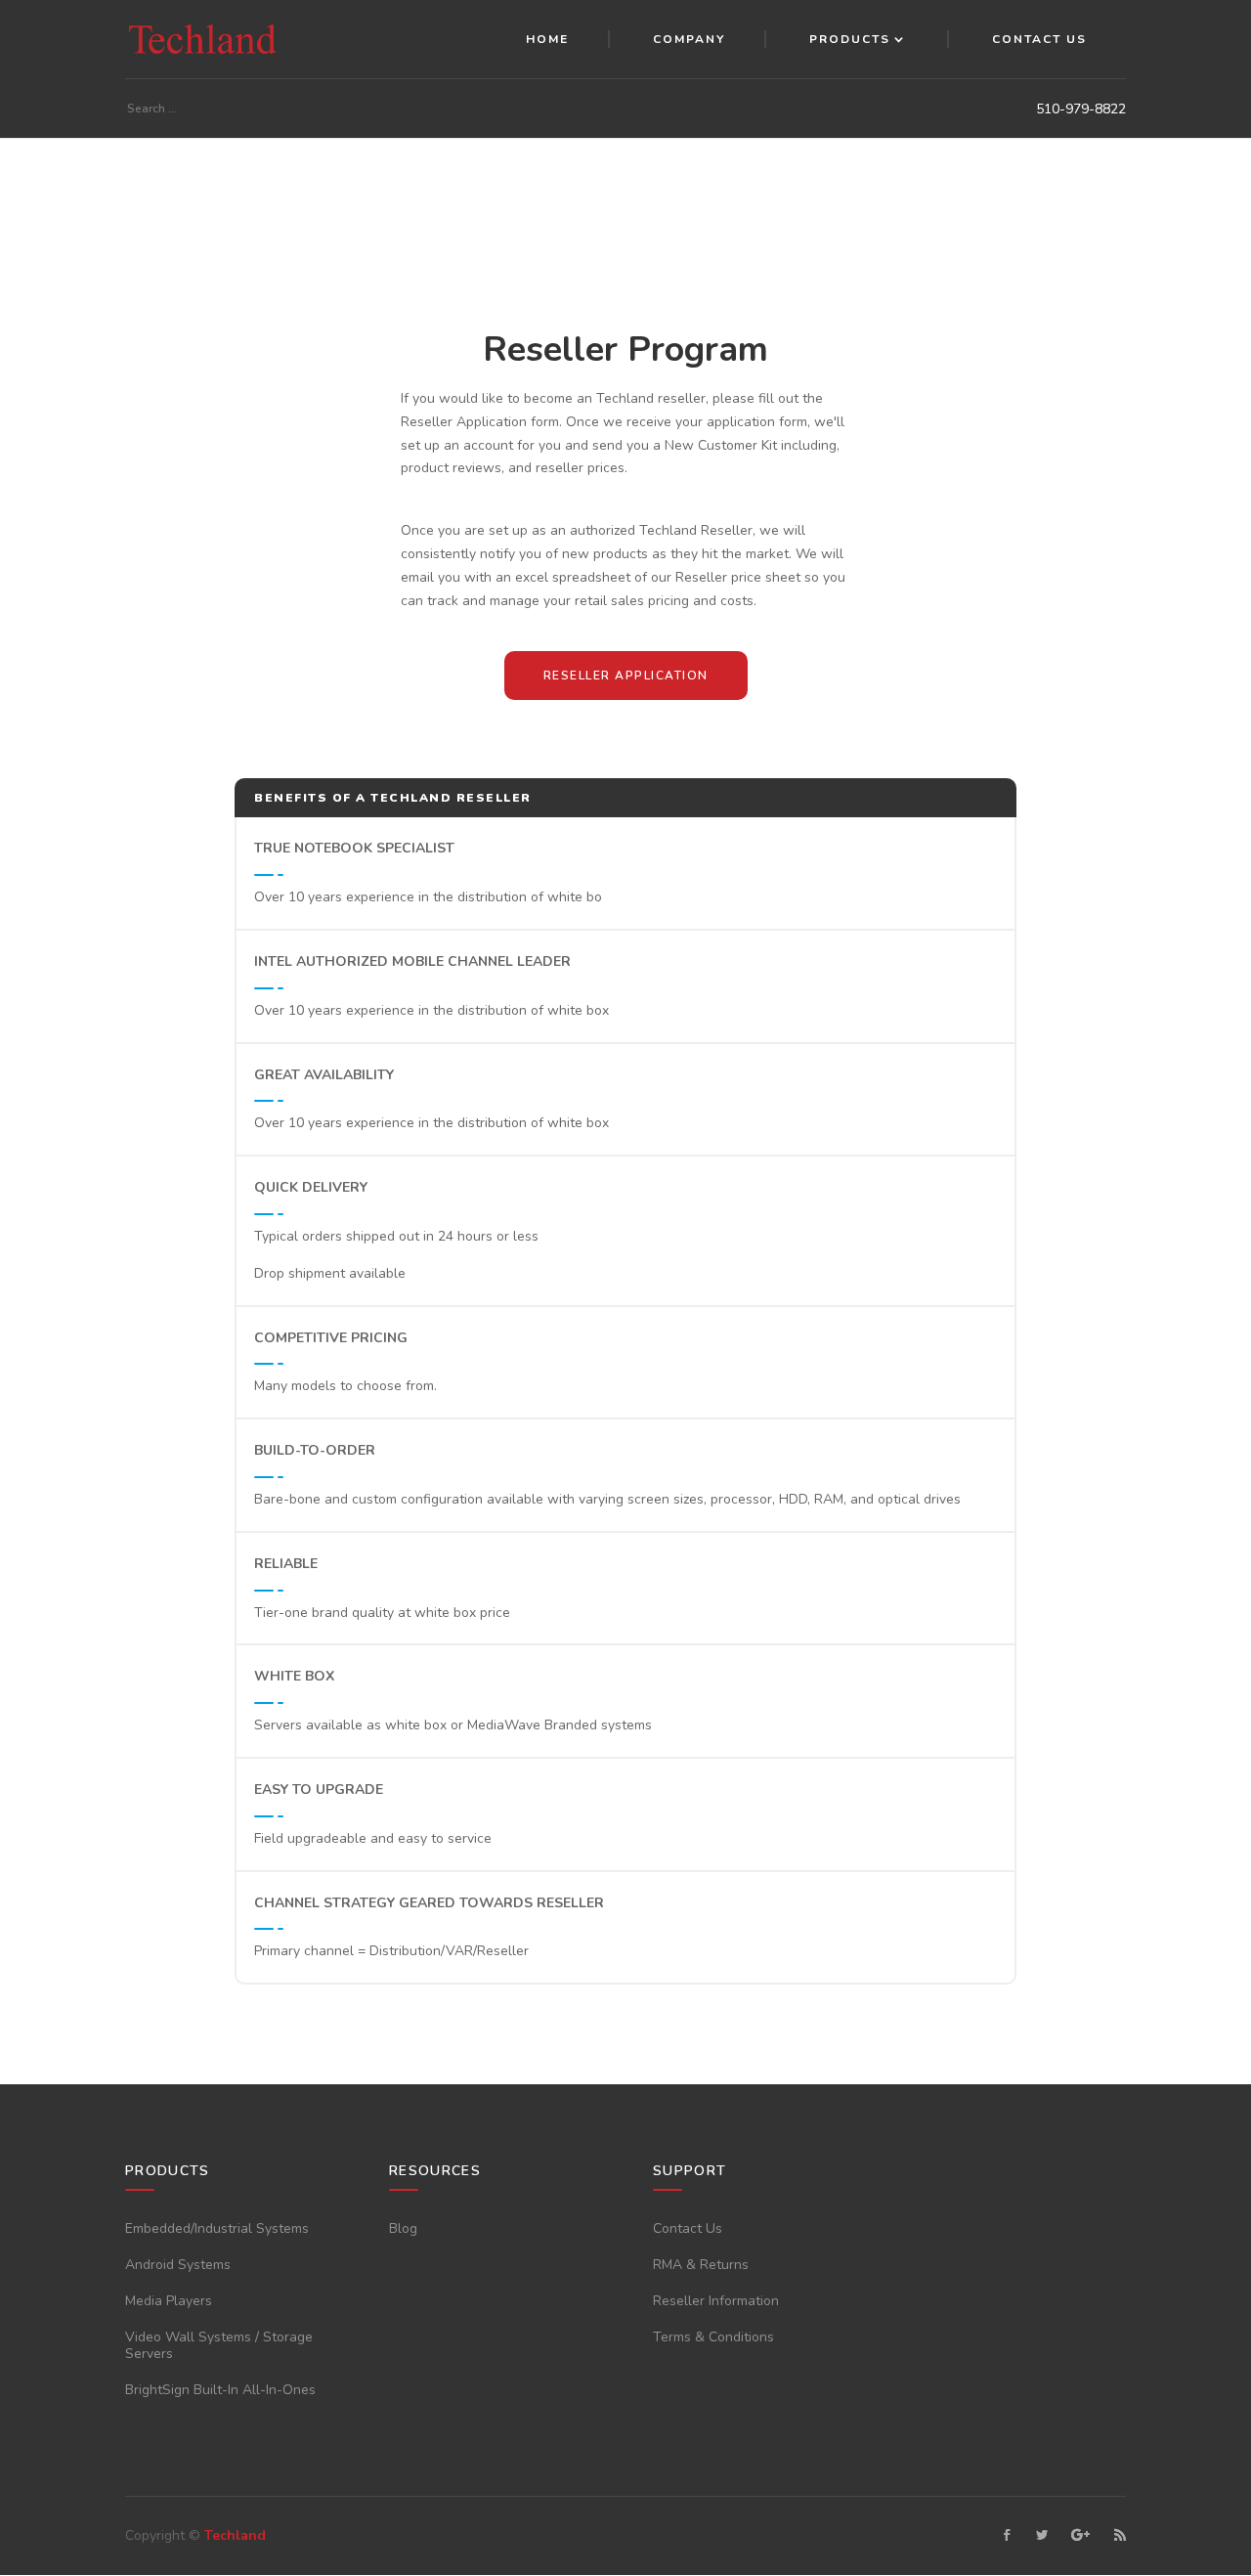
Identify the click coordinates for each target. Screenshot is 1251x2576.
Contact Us (1039, 39)
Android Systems (178, 2265)
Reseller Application (626, 676)
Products (850, 39)
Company (689, 39)
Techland (235, 2535)
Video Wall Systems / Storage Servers (219, 2345)
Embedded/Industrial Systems (217, 2228)
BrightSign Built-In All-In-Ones (220, 2390)
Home (547, 39)
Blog (403, 2228)
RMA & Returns (701, 2265)
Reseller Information (716, 2301)
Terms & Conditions (713, 2337)
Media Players (169, 2301)
